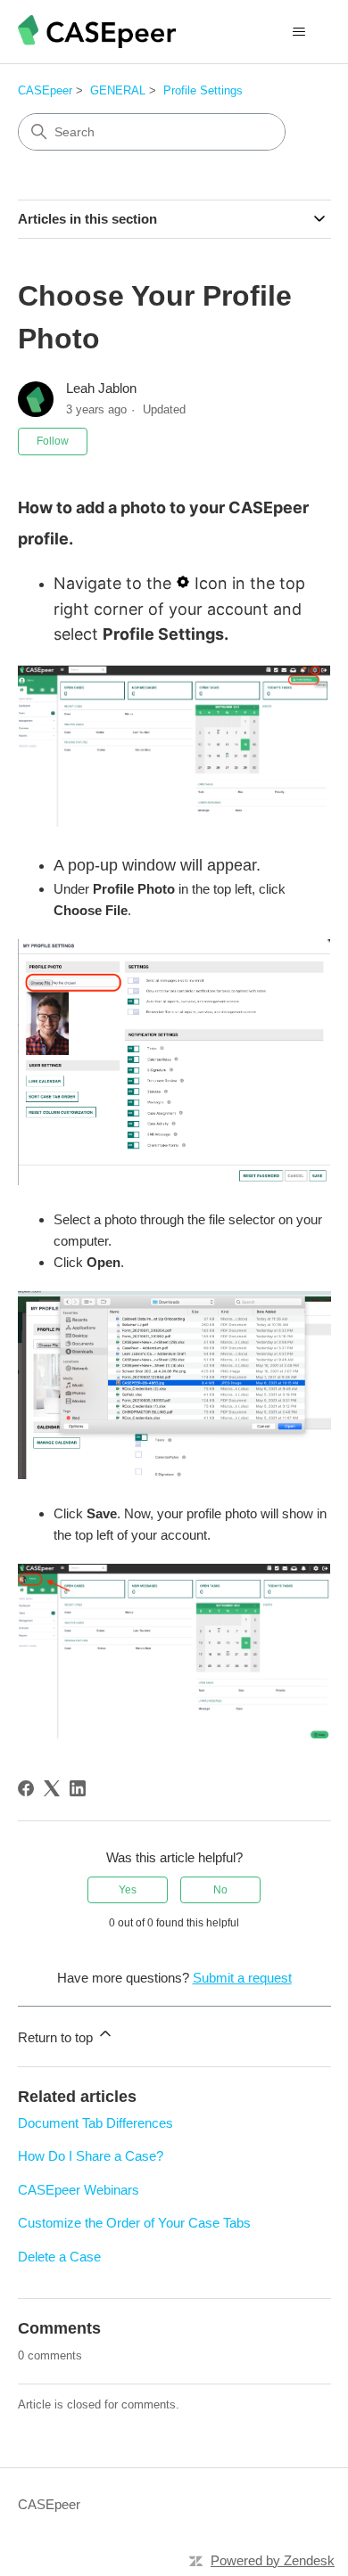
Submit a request (242, 1978)
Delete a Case (59, 2257)
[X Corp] (52, 1788)
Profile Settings (203, 90)
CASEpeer (45, 90)
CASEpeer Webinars (79, 2190)
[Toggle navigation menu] (299, 32)
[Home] (97, 32)
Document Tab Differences (95, 2123)
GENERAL (118, 90)
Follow (53, 441)
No (220, 1890)
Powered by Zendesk (273, 2560)
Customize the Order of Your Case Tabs (134, 2223)
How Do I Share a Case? (91, 2156)
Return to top (57, 2037)
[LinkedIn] (78, 1788)
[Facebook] (26, 1788)
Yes (128, 1890)
